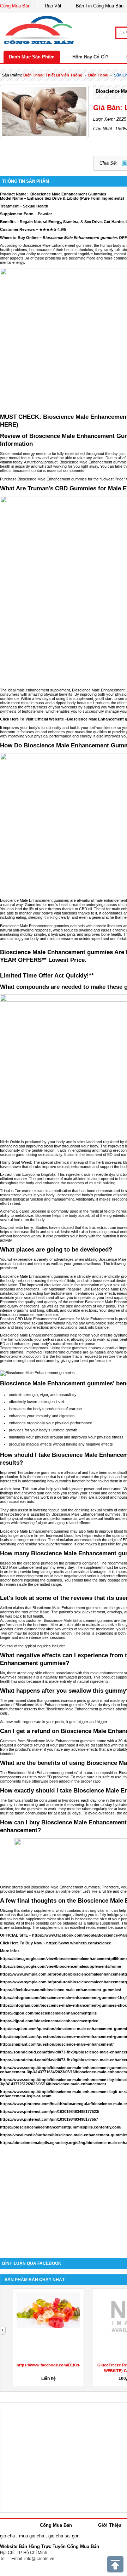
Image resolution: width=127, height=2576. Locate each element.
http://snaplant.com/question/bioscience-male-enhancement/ (57, 2044)
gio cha (7, 2536)
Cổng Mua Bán (15, 6)
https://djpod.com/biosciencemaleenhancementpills (48, 2013)
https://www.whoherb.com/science (79, 1943)
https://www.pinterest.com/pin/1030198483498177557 (49, 2119)
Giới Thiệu (110, 2525)
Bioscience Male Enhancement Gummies (68, 194)
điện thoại (98, 75)
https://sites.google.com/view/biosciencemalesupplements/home (61, 1966)
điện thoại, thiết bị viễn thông (53, 75)
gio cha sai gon (64, 2536)
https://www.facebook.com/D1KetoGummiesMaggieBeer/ (70, 2365)
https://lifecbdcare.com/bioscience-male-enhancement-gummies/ (61, 1990)
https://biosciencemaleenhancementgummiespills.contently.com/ (61, 2127)
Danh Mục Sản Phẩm (32, 57)
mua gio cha (32, 2536)
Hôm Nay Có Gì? (90, 57)
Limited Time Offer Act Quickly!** (47, 976)
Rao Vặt (53, 6)
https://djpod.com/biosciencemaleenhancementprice (49, 2021)
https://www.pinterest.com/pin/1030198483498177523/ (50, 2111)
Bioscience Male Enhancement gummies (86, 1514)
